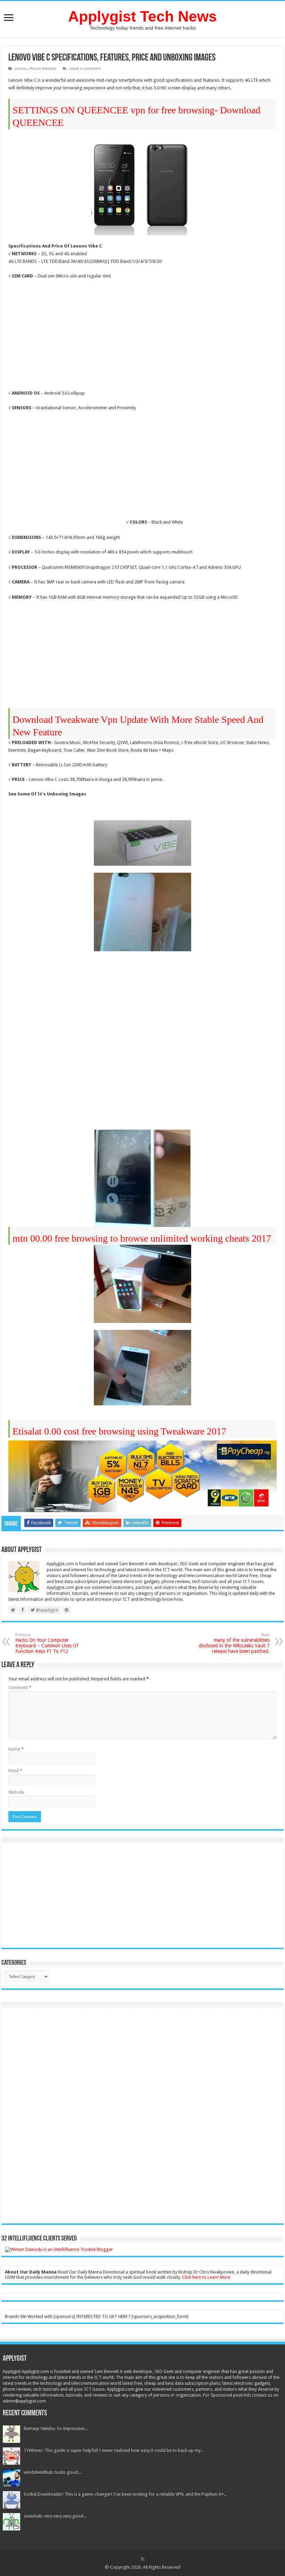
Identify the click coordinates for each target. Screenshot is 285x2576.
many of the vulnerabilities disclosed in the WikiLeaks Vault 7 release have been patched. (234, 1643)
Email (15, 1771)
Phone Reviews (43, 69)
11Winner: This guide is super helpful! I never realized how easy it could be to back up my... (114, 2450)
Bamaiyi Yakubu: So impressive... (56, 2428)
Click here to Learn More (206, 2277)
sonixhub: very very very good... (55, 2516)
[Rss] (143, 2559)
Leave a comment (85, 69)
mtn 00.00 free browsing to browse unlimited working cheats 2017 (142, 1238)
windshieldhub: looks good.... (53, 2472)
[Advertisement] (67, 336)
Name (16, 1749)
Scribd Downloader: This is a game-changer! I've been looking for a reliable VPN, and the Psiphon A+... (125, 2494)
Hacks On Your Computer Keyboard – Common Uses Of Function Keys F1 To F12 (47, 1643)
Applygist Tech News (142, 16)
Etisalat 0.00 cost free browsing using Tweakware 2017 (119, 1431)
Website (16, 1792)
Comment (20, 1687)
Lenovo (21, 69)
